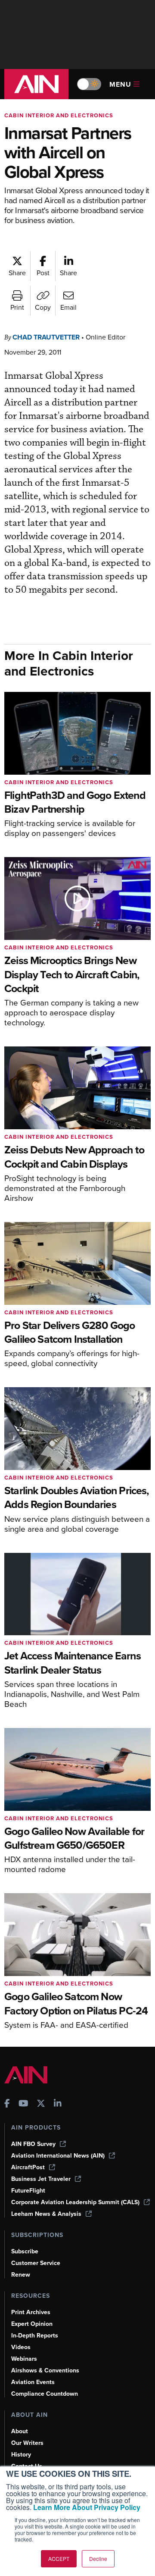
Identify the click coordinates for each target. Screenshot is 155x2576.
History (21, 2455)
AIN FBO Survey (33, 2144)
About (20, 2431)
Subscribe (25, 2251)
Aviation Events (33, 2382)
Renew (21, 2275)
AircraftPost (28, 2167)
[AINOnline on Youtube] (23, 2104)
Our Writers (27, 2443)
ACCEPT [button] (59, 2559)
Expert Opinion (32, 2324)
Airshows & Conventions (45, 2370)
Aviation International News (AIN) (58, 2156)
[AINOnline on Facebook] (7, 2104)
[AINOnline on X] (41, 2104)
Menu (120, 84)
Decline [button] (98, 2559)
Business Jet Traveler (41, 2179)
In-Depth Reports (35, 2336)
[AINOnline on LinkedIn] (58, 2104)
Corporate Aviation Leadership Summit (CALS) (75, 2202)
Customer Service (36, 2263)
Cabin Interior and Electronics (59, 115)
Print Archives (31, 2312)
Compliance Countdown (45, 2394)
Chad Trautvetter (46, 337)
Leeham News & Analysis (46, 2214)
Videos (21, 2347)
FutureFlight (28, 2191)
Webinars (24, 2359)
